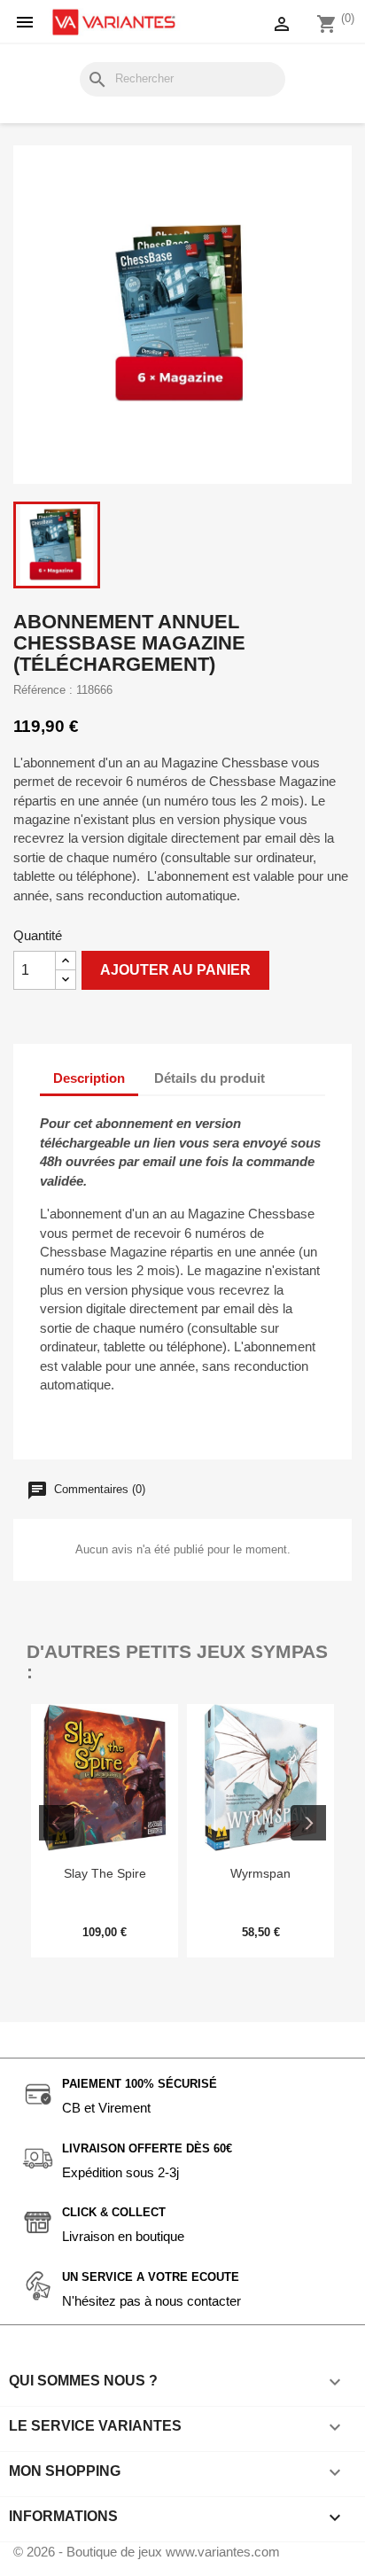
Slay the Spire (105, 1873)
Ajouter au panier (175, 970)
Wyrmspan (260, 1873)
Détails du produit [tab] (210, 1078)
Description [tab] (89, 1078)
